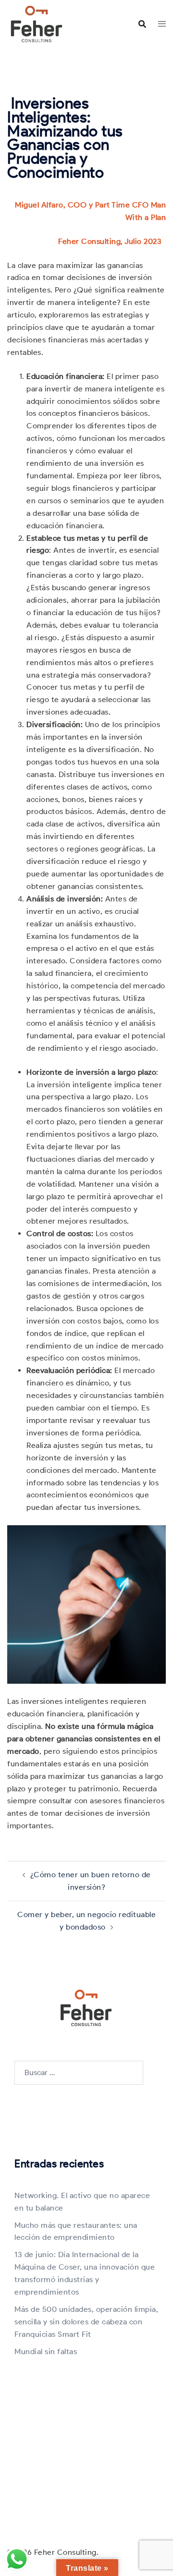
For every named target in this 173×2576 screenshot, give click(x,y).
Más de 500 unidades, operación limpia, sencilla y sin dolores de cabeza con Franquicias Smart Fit (86, 2322)
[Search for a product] (142, 24)
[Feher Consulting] (37, 23)
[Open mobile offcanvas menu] (162, 24)
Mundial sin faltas (46, 2351)
